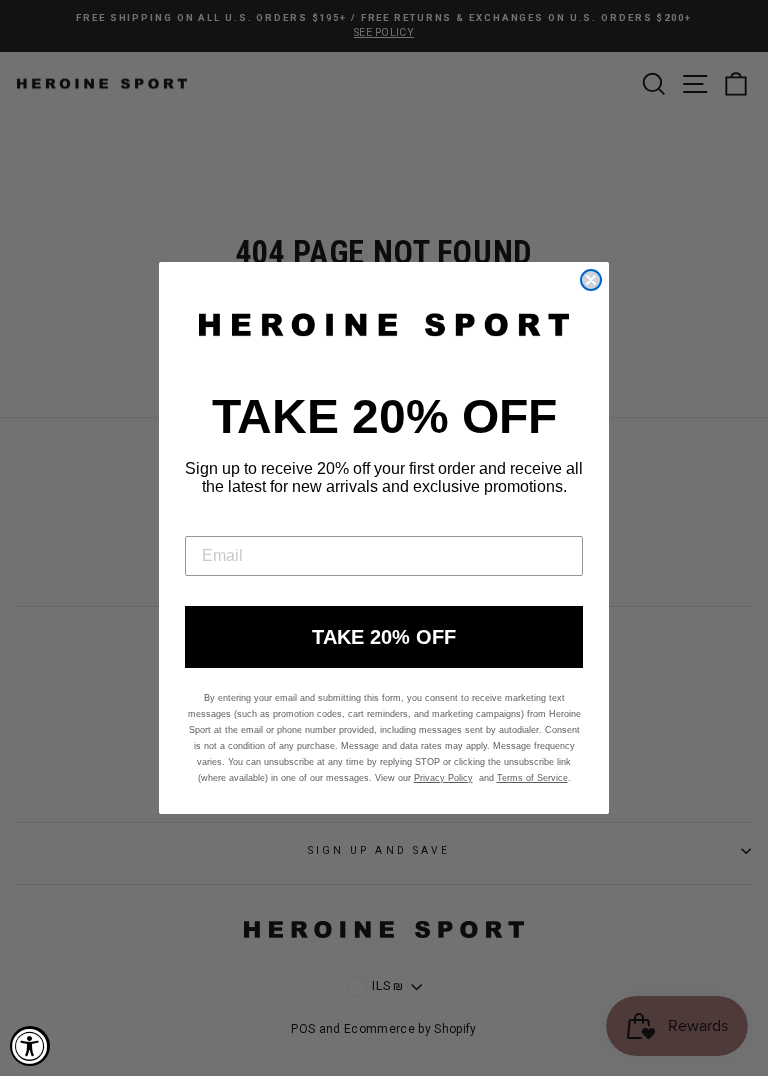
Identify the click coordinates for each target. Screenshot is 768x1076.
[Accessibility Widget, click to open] (30, 1046)
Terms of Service (532, 778)
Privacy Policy (443, 778)
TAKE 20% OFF (384, 637)
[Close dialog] (591, 280)
